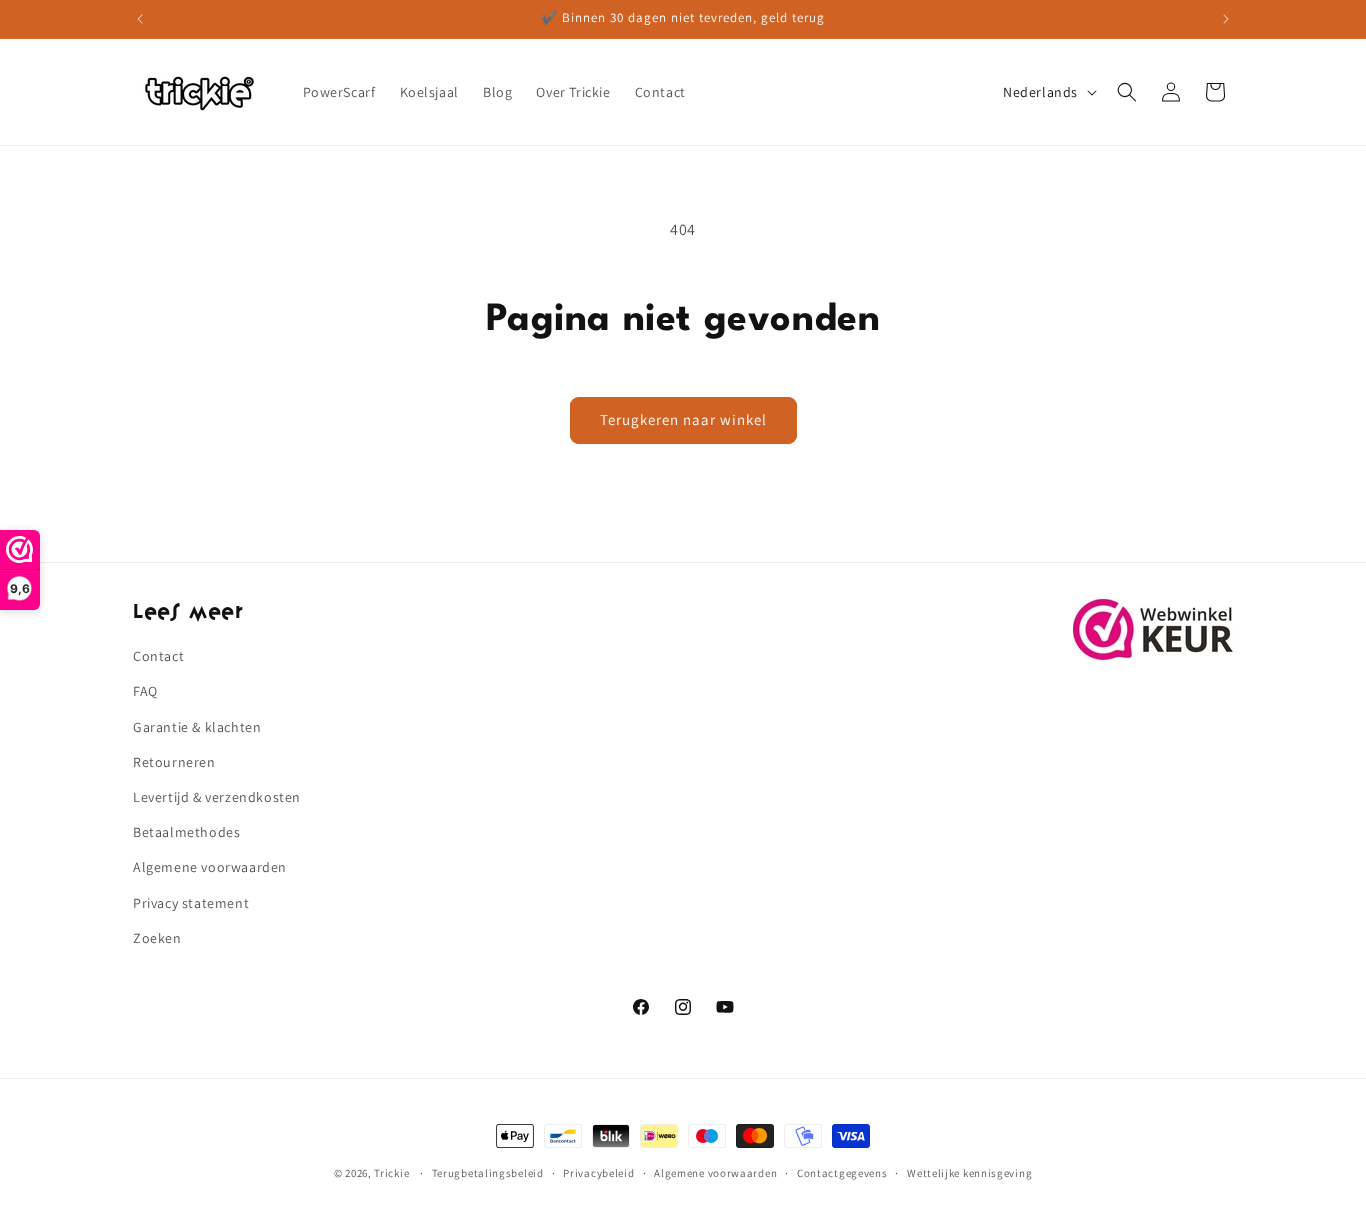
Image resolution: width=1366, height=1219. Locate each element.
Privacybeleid (598, 1173)
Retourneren (174, 762)
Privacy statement (191, 903)
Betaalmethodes (186, 832)
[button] (1127, 92)
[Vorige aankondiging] (140, 19)
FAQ (145, 691)
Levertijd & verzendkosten (217, 797)
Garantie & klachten (197, 727)
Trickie (391, 1173)
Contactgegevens (842, 1173)
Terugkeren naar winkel (683, 419)
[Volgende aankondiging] (1226, 19)
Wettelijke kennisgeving (969, 1173)
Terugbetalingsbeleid (488, 1173)
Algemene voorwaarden (210, 867)
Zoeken (157, 938)
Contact (158, 656)
